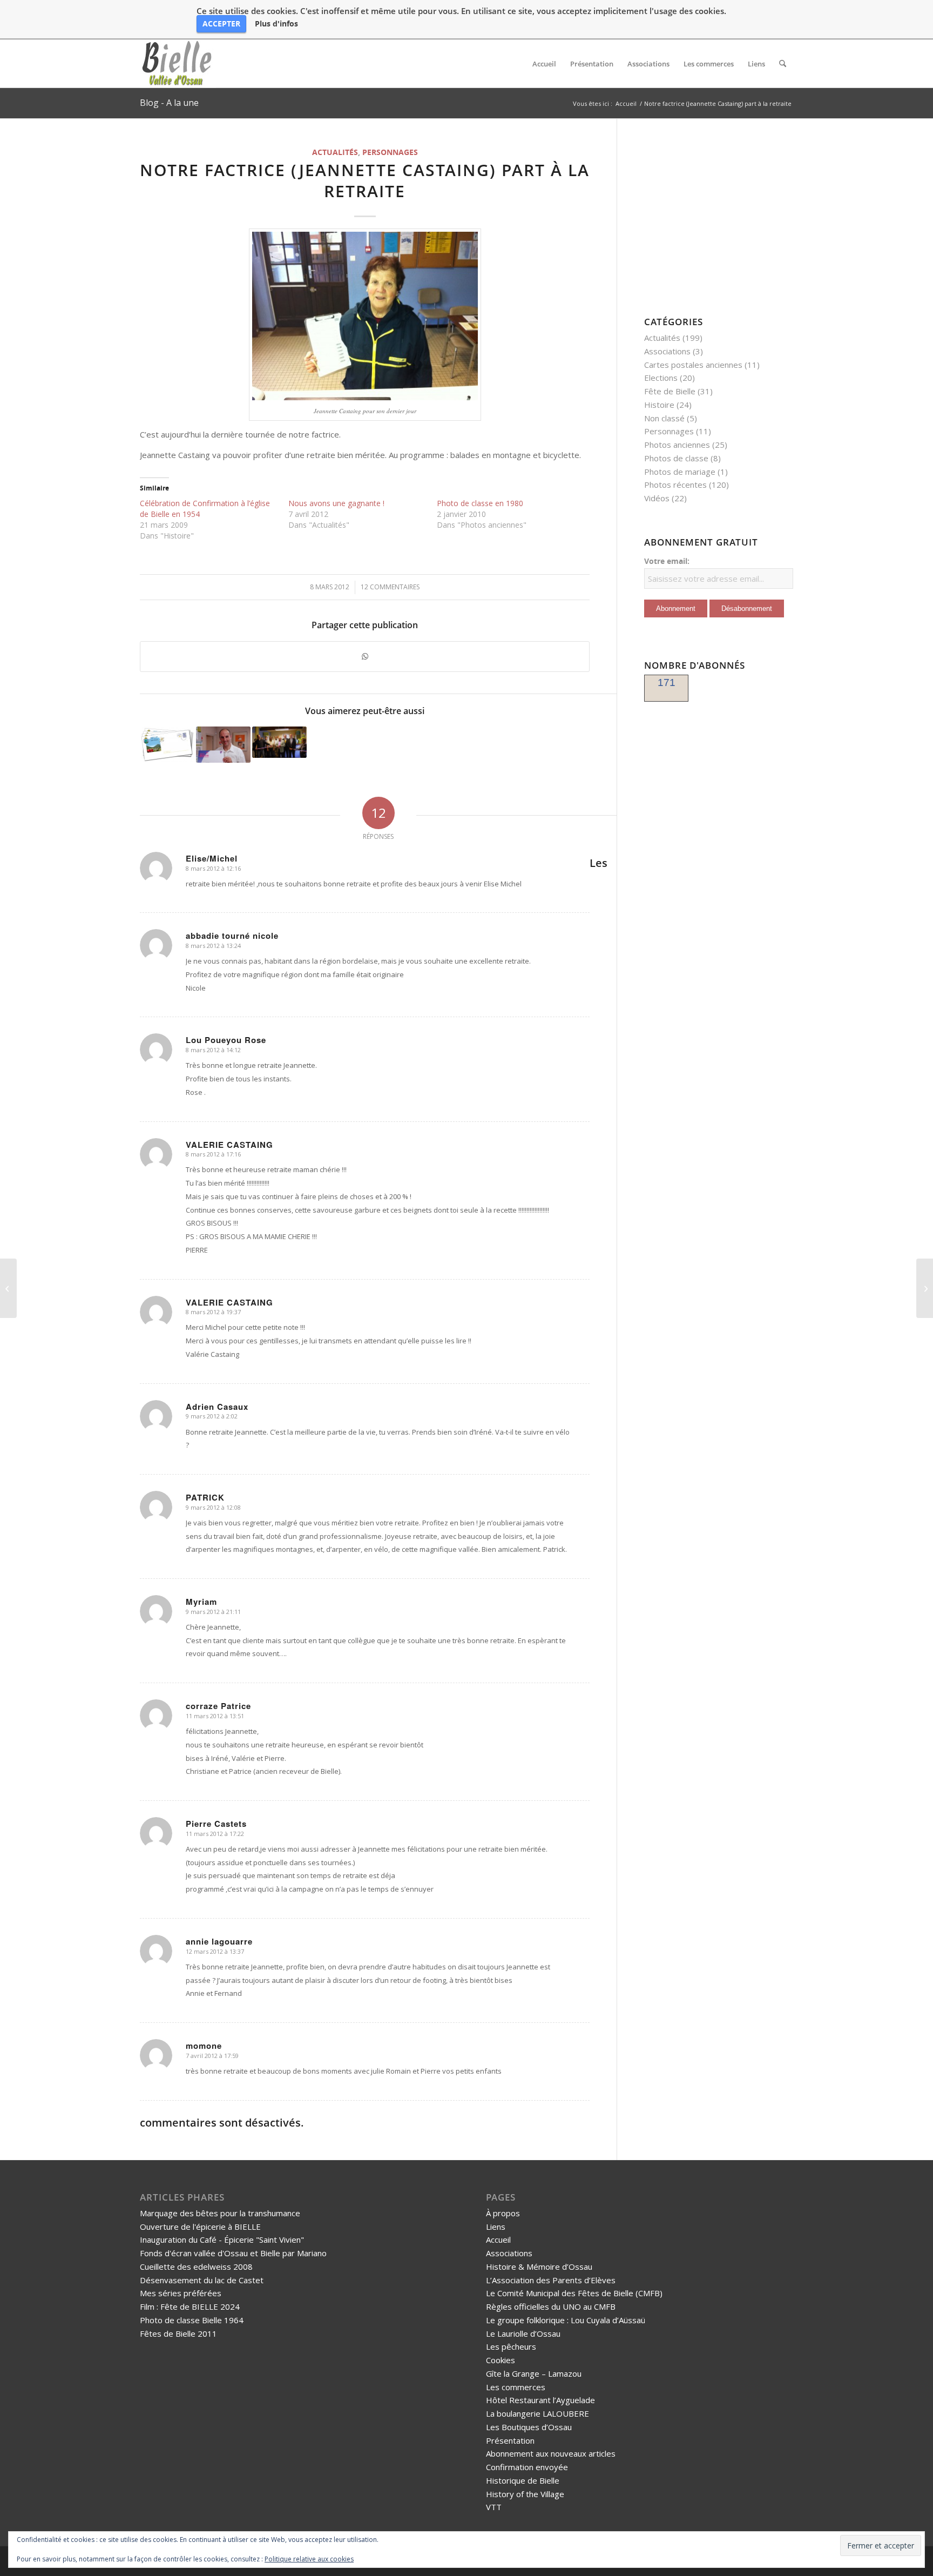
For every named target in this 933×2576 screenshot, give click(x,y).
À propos (503, 2213)
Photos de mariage (680, 472)
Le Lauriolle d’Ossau (523, 2333)
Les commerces (516, 2387)
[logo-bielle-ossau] (178, 64)
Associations (667, 351)
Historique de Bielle (523, 2480)
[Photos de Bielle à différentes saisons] (8, 1288)
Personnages (390, 152)
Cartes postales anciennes (693, 365)
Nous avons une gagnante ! (336, 503)
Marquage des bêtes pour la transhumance (220, 2213)
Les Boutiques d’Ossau (529, 2427)
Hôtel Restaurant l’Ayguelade (540, 2400)
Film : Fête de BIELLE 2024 (190, 2306)
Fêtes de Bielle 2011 (178, 2333)
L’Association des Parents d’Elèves (551, 2280)
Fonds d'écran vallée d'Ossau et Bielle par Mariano (233, 2253)
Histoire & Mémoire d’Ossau (539, 2266)
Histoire (659, 405)
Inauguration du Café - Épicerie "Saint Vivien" (222, 2239)
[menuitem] (544, 64)
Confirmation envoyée (527, 2467)
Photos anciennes (677, 445)
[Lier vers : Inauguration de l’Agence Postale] (279, 742)
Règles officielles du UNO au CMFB (551, 2306)
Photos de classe (676, 458)
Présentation (510, 2440)
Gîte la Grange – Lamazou (534, 2373)
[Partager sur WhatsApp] (365, 657)
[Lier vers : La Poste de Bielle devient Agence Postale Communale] (223, 745)
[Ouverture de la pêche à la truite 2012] (925, 1288)
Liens (496, 2227)
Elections (661, 378)
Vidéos (657, 498)
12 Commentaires (390, 587)
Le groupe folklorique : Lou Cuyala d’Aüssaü (566, 2320)
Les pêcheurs (511, 2346)
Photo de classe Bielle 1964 (192, 2320)
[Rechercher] (783, 64)
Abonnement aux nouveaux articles (551, 2453)
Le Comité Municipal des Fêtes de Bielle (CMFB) (574, 2293)
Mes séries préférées (181, 2293)
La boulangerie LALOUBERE (538, 2413)
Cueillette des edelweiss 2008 (196, 2266)
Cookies (501, 2360)
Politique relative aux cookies (309, 2559)
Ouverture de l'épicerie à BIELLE (200, 2227)
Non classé (664, 418)
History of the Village (525, 2494)
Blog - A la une (169, 103)
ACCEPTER (221, 23)
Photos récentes (675, 485)
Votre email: (667, 561)
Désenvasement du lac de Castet (202, 2280)
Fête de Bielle (670, 391)
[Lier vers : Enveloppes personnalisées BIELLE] (167, 744)
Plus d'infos (276, 24)
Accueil (498, 2239)
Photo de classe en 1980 (480, 503)
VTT (494, 2507)
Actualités (335, 152)
